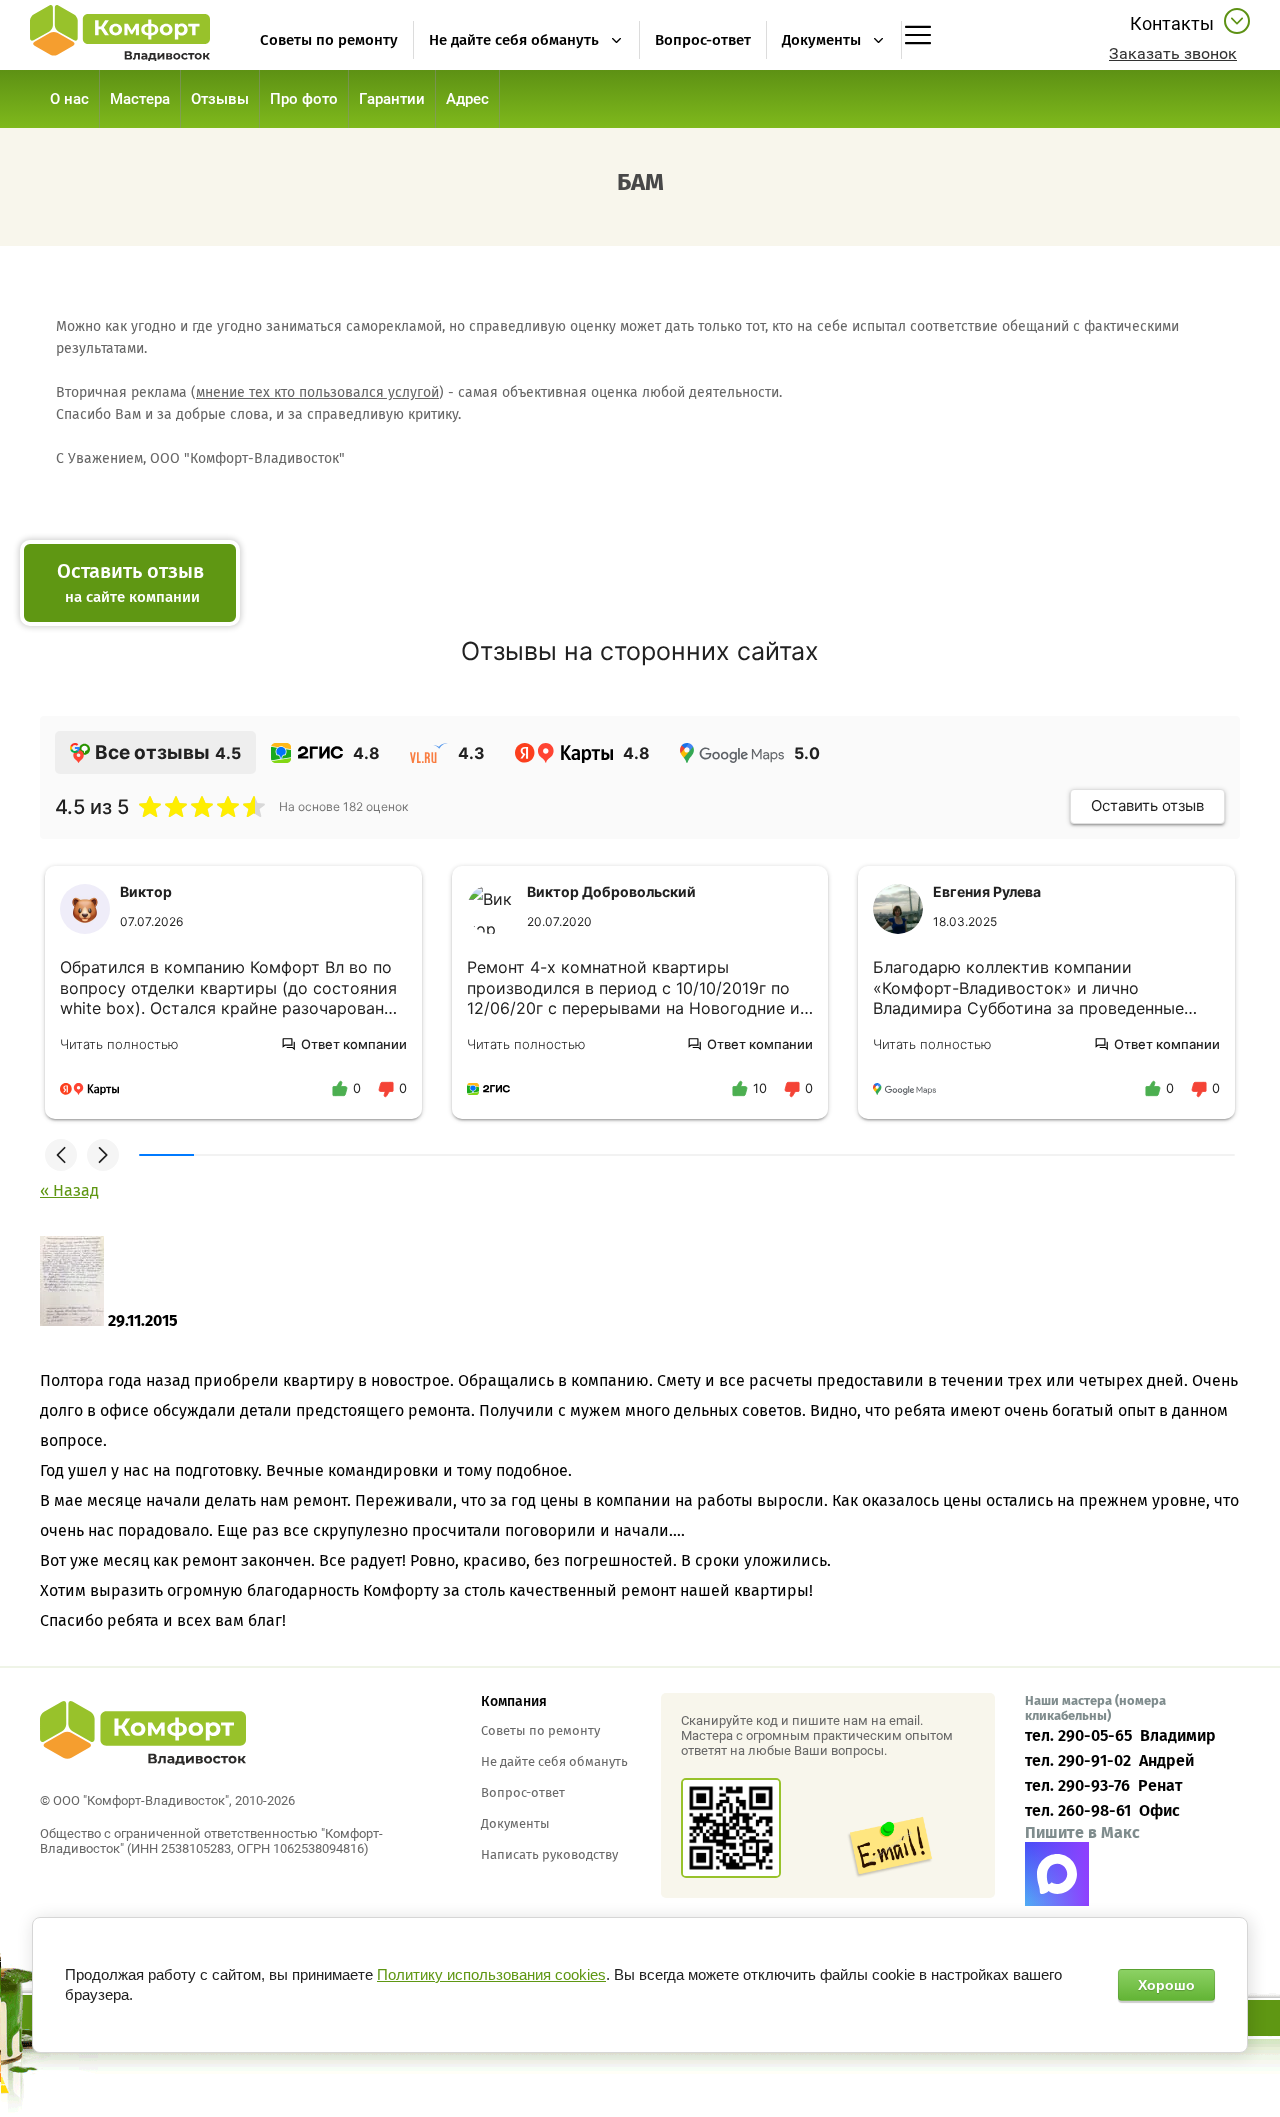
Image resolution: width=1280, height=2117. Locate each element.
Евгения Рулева (987, 891)
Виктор (146, 891)
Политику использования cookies (491, 1974)
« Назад (69, 1190)
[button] (1173, 53)
